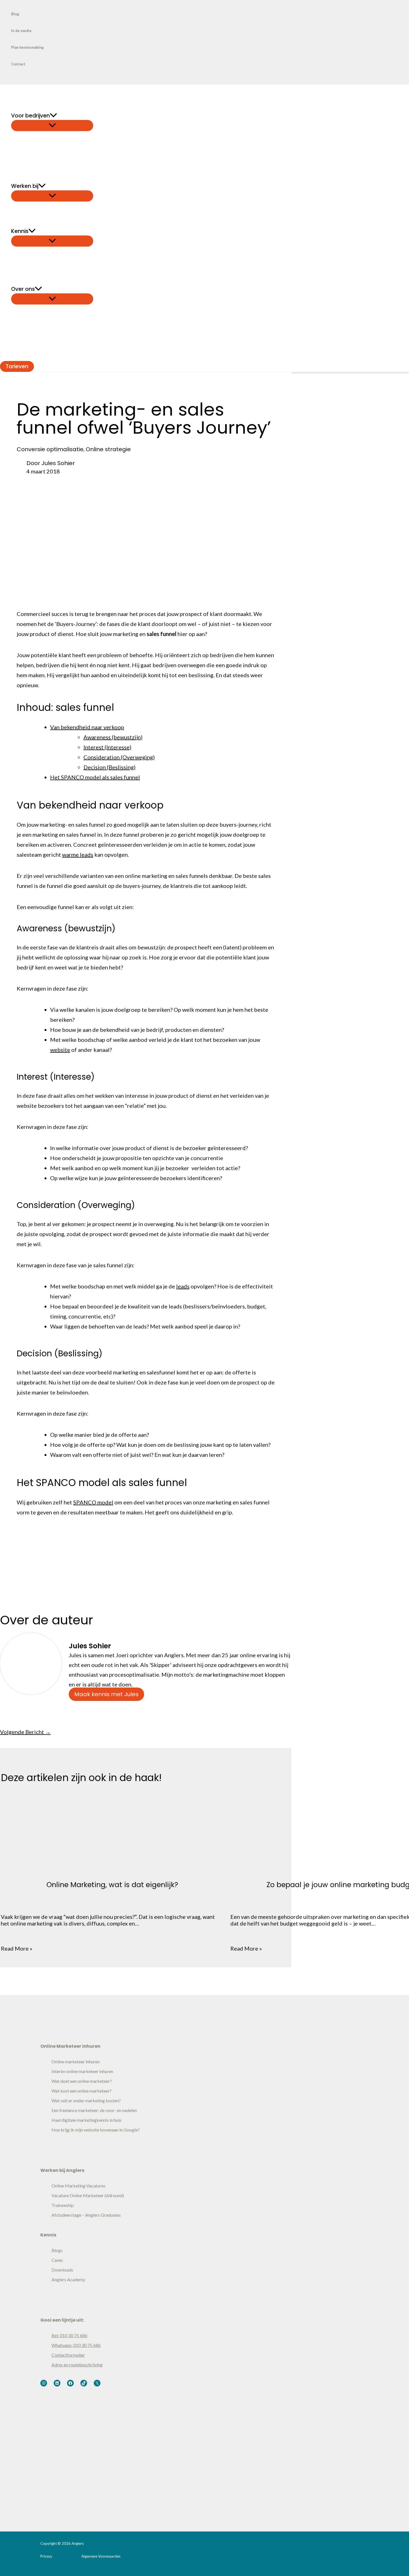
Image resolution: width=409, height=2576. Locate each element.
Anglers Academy (68, 2279)
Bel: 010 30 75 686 (69, 2335)
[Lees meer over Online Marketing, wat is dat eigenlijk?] (112, 1859)
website (60, 1050)
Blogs (57, 2250)
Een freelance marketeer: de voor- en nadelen (94, 2110)
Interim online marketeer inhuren (82, 2071)
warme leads (78, 854)
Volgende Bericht (25, 1732)
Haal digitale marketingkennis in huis (86, 2120)
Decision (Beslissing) (109, 767)
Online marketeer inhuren (76, 2061)
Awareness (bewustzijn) (113, 737)
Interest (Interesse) (107, 747)
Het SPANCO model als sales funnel (95, 777)
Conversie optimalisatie (50, 449)
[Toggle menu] (52, 126)
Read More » (17, 1948)
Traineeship (63, 2205)
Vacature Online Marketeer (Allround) (88, 2195)
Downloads (62, 2270)
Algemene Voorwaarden (101, 2556)
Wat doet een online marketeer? (82, 2081)
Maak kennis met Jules (106, 1694)
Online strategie (108, 449)
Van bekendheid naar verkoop (87, 727)
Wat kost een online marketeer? (82, 2091)
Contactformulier (68, 2355)
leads (183, 1286)
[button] (53, 116)
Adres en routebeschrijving (77, 2365)
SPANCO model (93, 1502)
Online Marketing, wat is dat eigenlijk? (112, 1885)
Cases (57, 2260)
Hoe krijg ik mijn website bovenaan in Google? (96, 2130)
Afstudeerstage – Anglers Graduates (86, 2215)
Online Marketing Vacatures (78, 2186)
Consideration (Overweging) (119, 757)
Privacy (46, 2556)
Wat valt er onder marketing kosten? (86, 2100)
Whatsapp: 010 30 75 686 (76, 2345)
